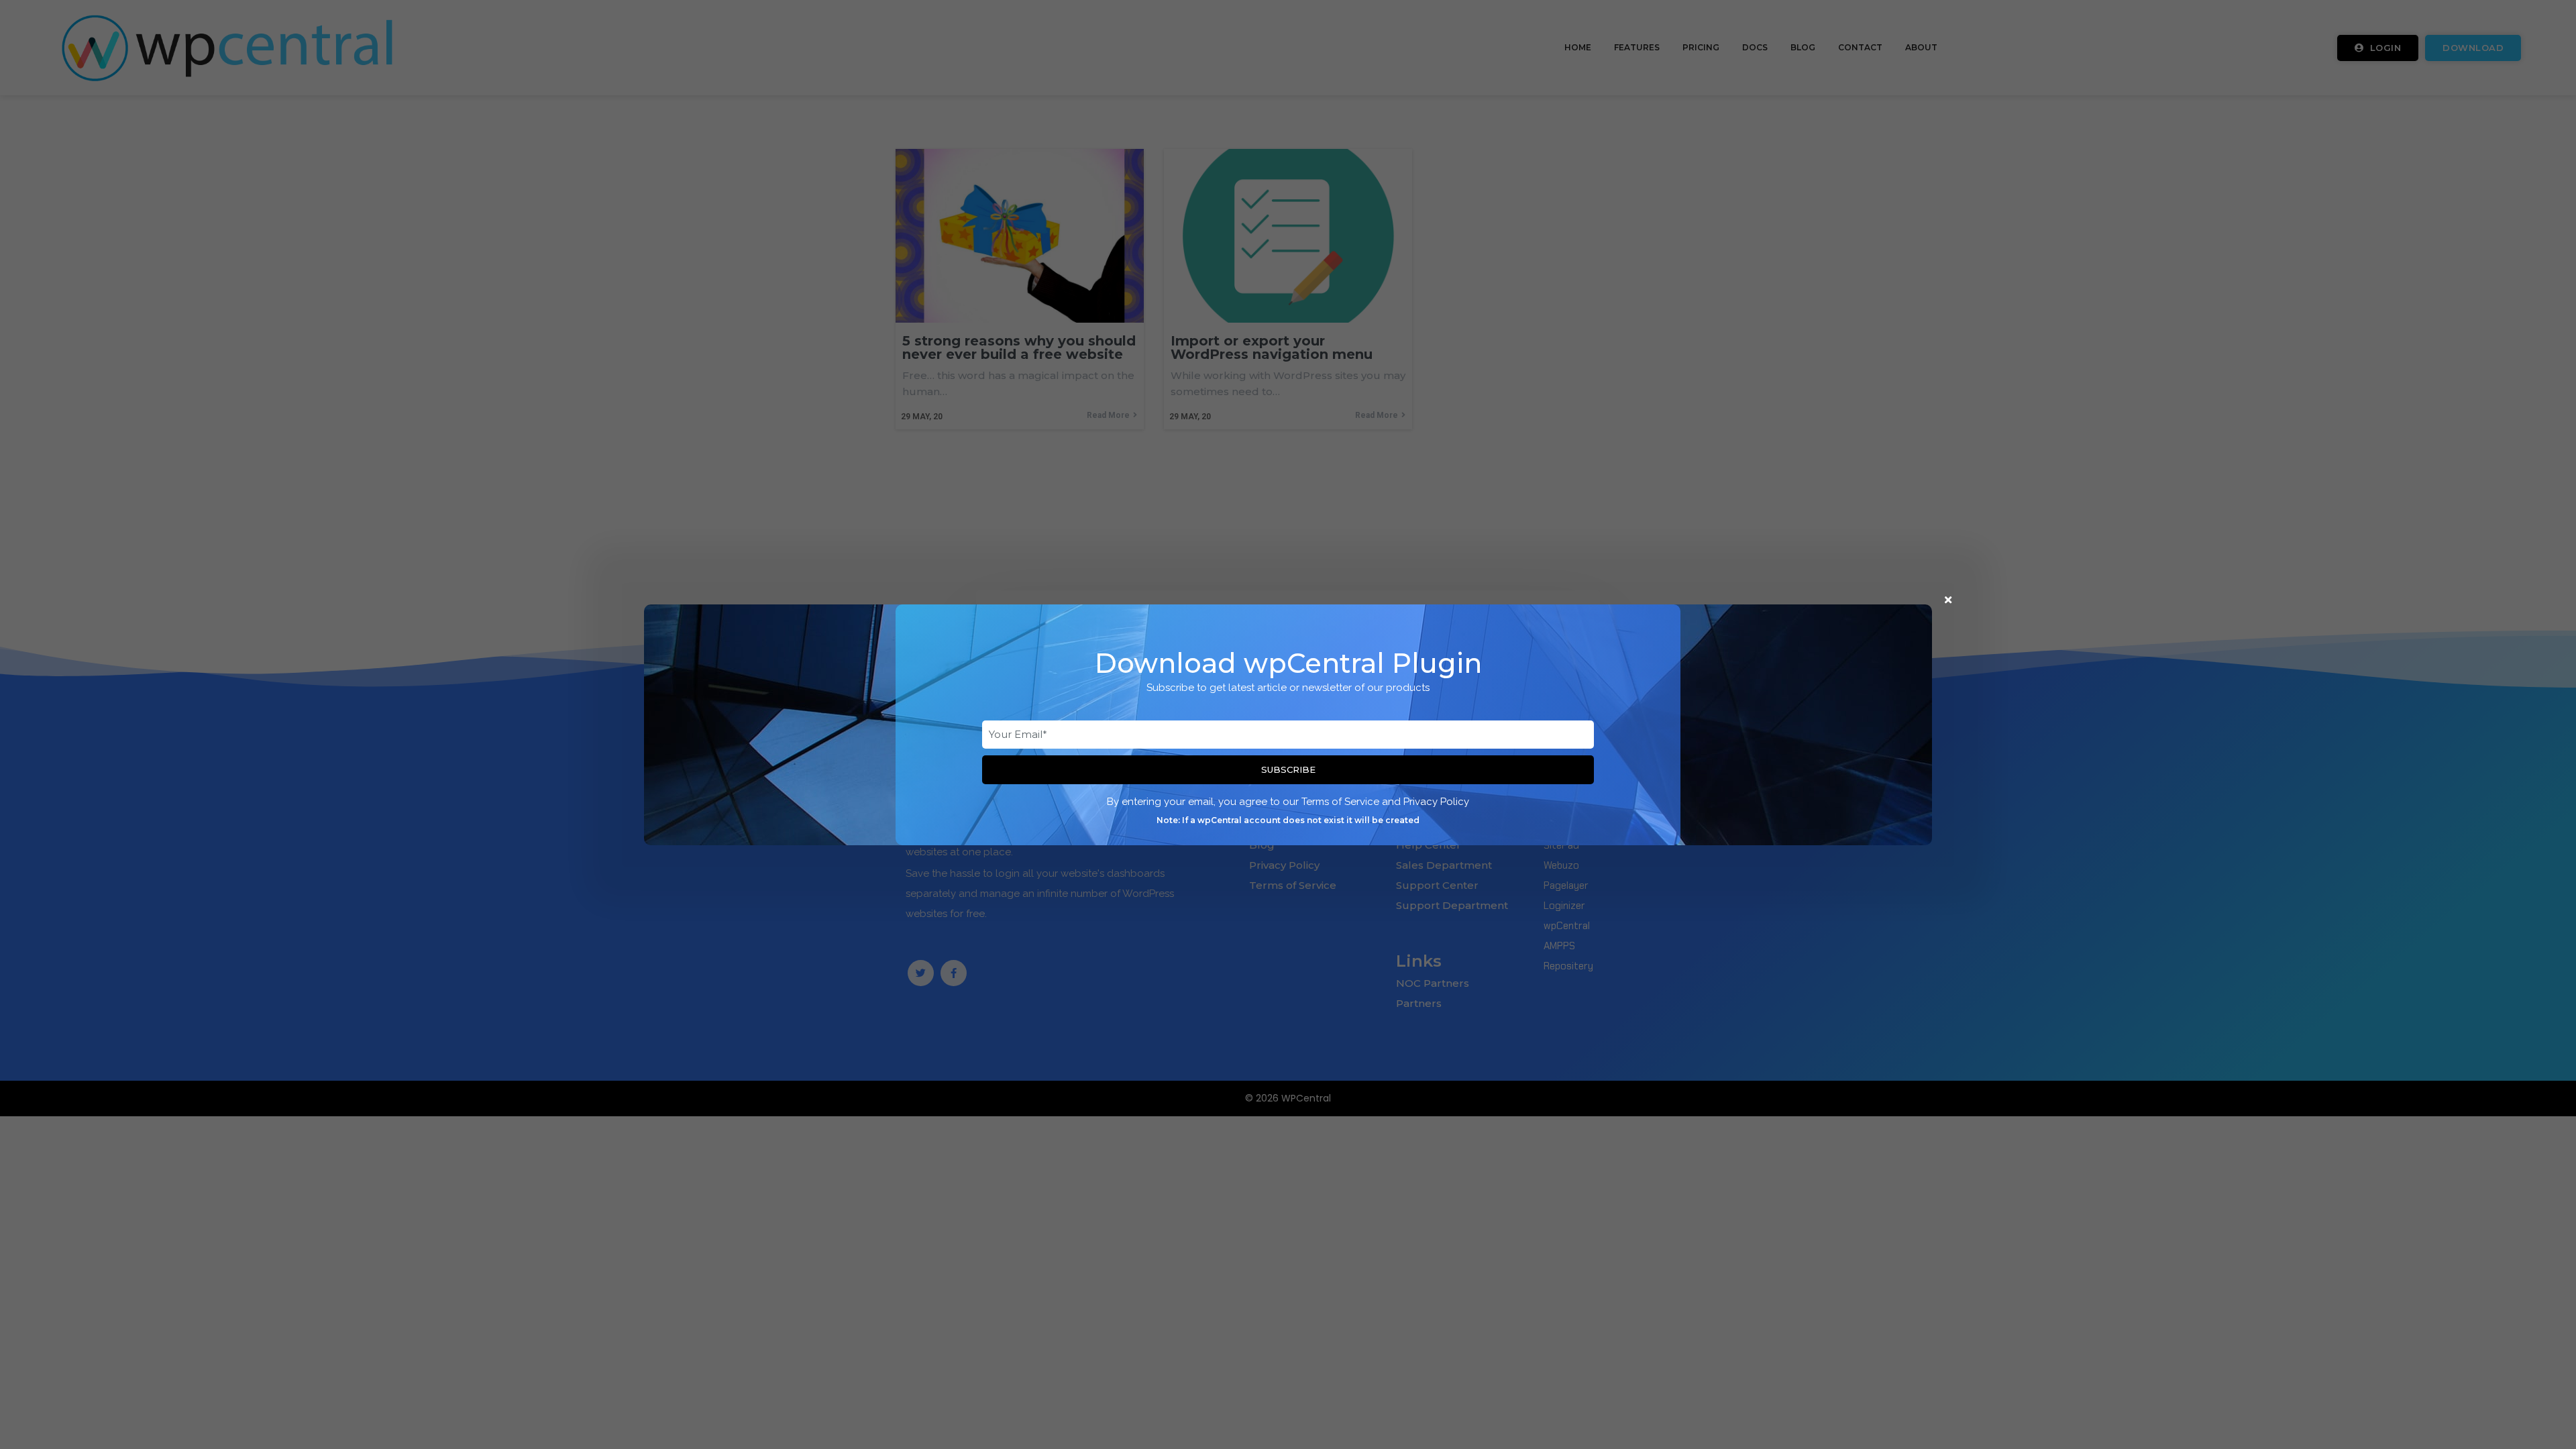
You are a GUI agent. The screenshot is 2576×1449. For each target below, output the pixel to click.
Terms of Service (1340, 802)
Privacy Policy (1436, 802)
